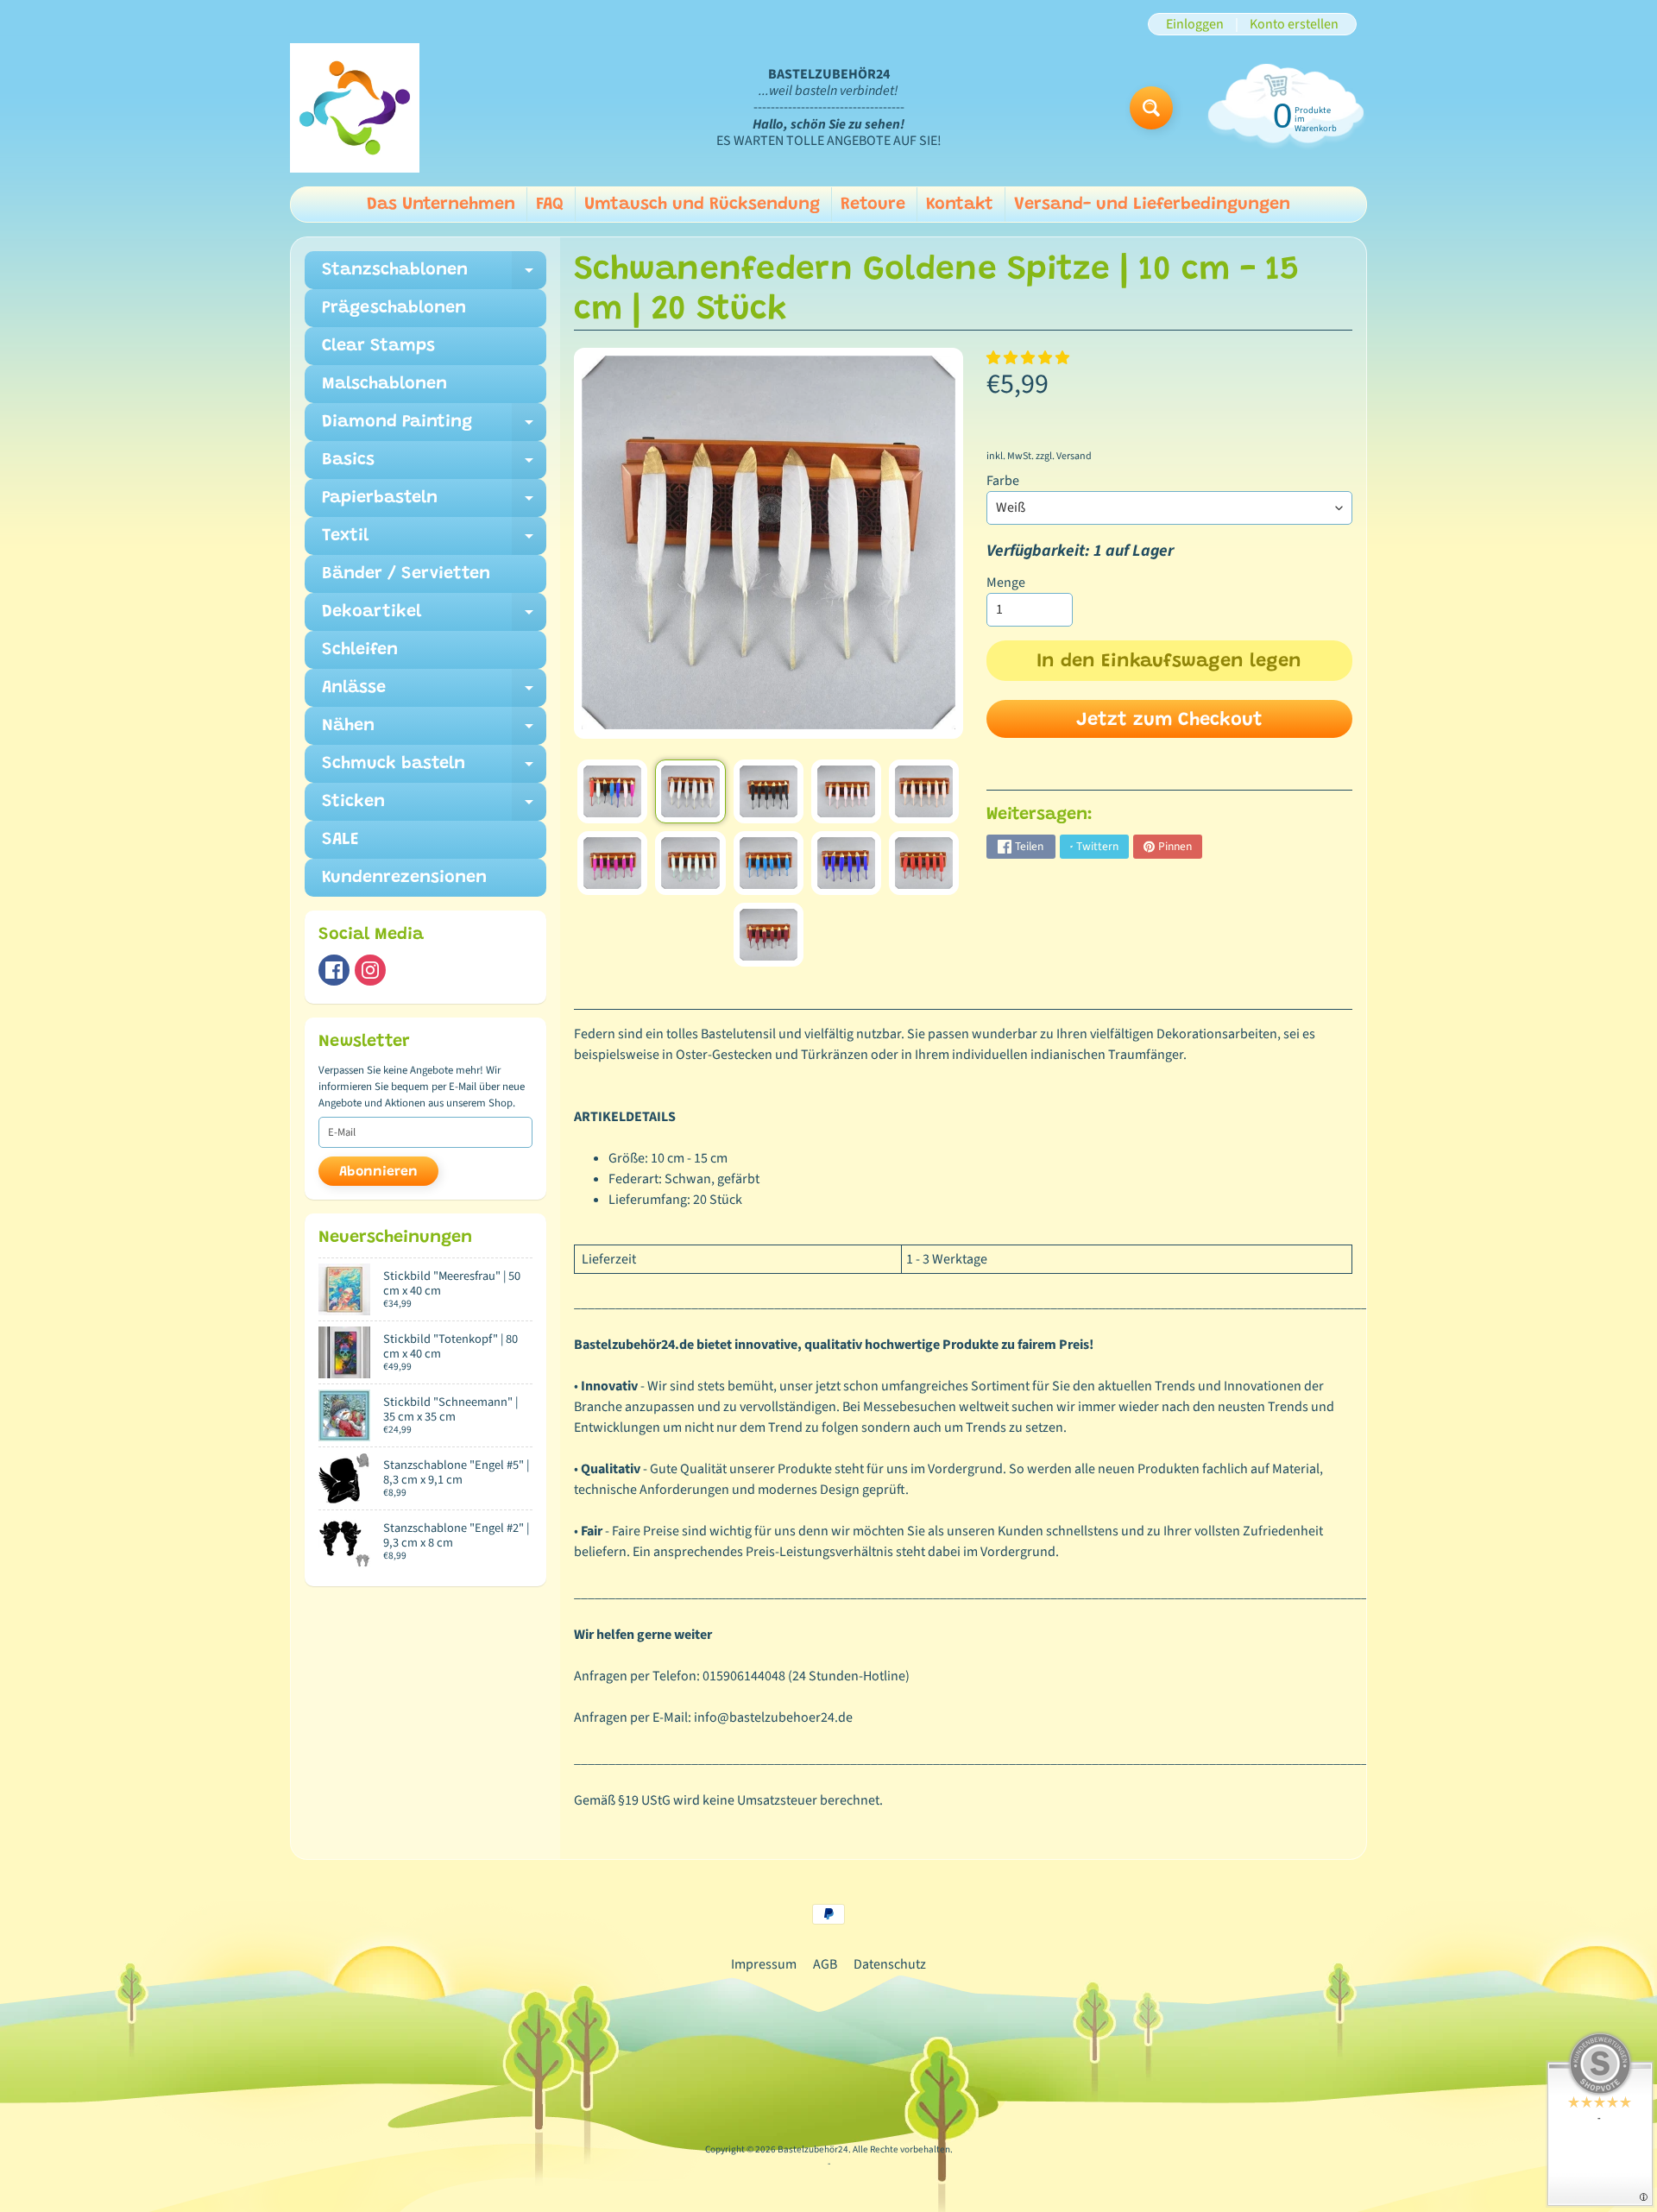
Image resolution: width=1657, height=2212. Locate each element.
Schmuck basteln (434, 769)
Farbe (1003, 481)
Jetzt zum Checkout (1169, 721)
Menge (1006, 583)
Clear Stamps (378, 346)
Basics (434, 465)
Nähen (434, 731)
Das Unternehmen (441, 205)
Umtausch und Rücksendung (702, 205)
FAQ (550, 205)
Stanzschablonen (434, 275)
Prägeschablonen (394, 308)
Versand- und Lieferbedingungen (1152, 205)
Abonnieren (378, 1172)
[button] (1029, 358)
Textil (434, 541)
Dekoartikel (434, 617)
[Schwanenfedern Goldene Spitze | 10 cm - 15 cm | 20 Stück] (612, 791)
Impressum (764, 1964)
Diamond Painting (434, 427)
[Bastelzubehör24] (355, 108)
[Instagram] (370, 970)
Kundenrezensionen (404, 878)
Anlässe (434, 693)
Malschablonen (384, 384)
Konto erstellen (1294, 24)
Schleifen (360, 650)
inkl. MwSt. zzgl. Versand (1039, 456)
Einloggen (1195, 24)
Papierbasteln (434, 503)
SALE (340, 840)
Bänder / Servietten (406, 574)
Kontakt (960, 205)
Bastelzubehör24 (813, 2149)
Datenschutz (890, 1964)
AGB (825, 1964)
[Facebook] (334, 970)
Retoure (873, 205)
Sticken (434, 807)
